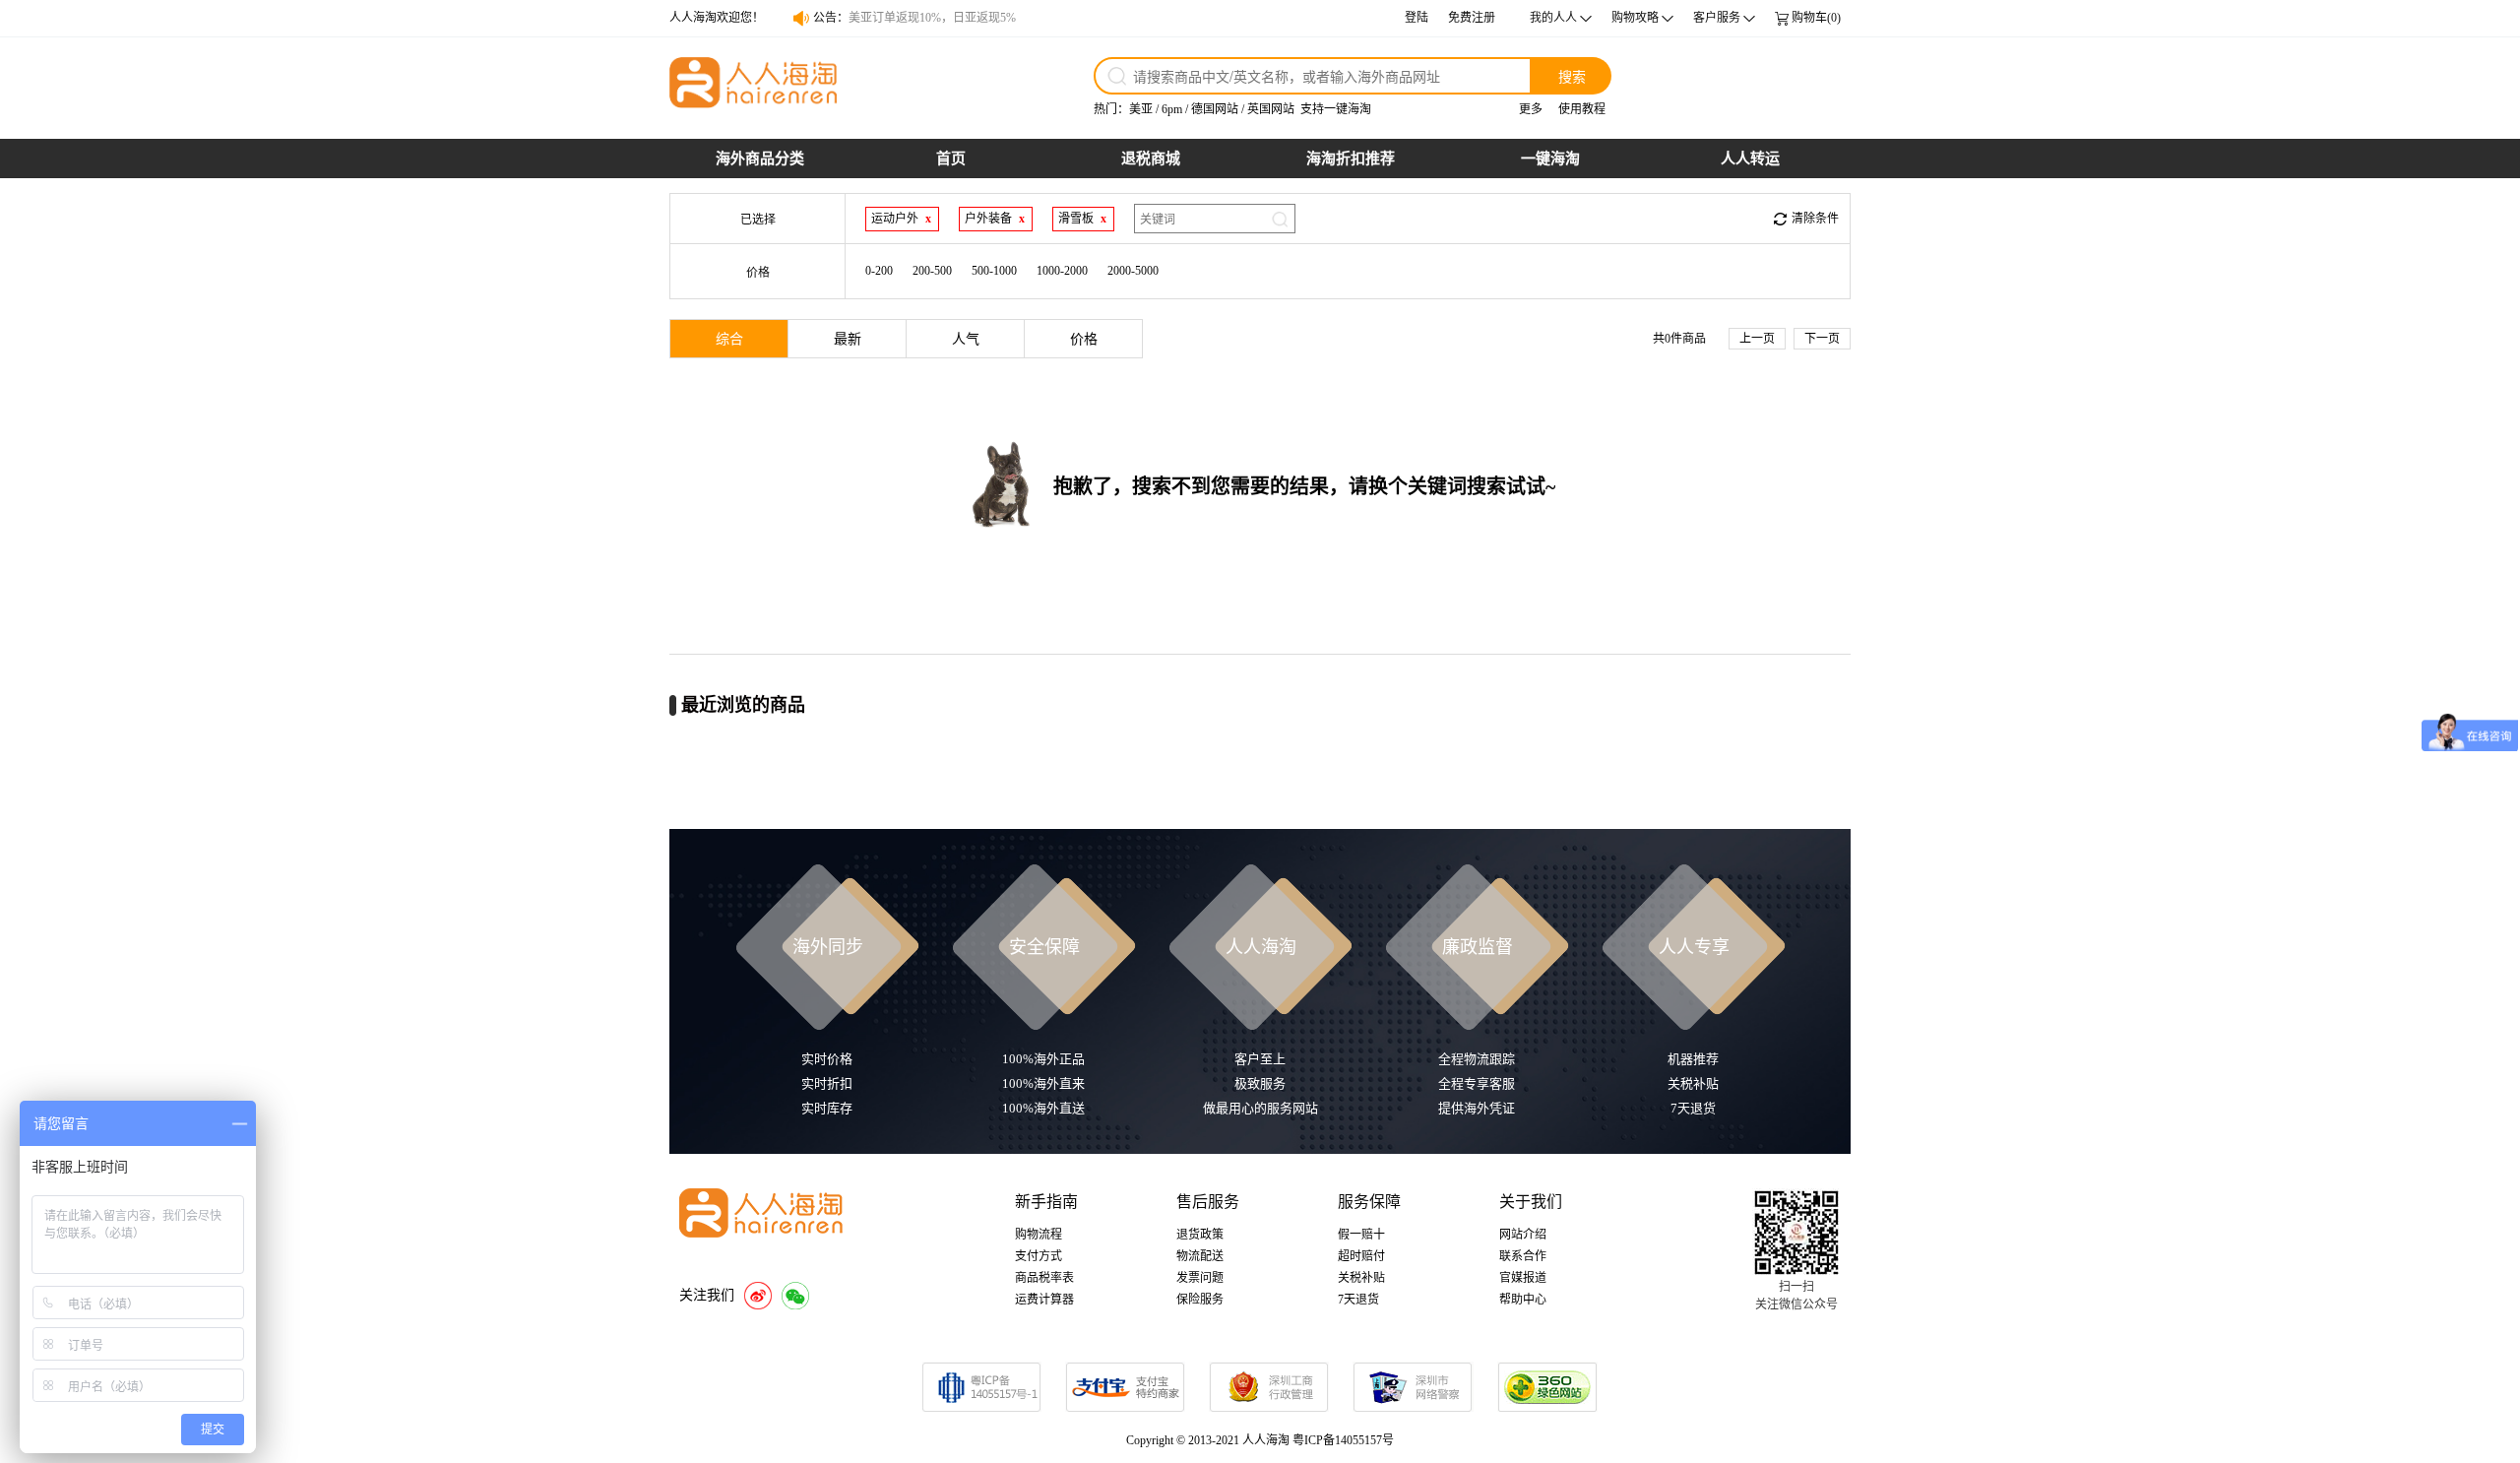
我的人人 (1553, 18)
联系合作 (1523, 1256)
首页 (951, 159)
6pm (1172, 109)
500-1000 (994, 271)
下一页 (1822, 339)
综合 (729, 339)
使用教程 (1582, 109)
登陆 (1417, 18)
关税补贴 (1361, 1278)
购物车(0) (1816, 18)
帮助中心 (1523, 1300)
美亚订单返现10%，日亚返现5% (932, 20)
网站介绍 (1523, 1235)
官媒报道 (1523, 1278)
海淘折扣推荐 (1351, 159)
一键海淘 (1550, 159)
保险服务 (1200, 1300)
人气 (966, 339)
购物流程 (1039, 1235)
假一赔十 (1361, 1235)
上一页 (1757, 339)
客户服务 (1717, 18)
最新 (848, 339)
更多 (1531, 109)
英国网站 (1271, 109)
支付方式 (1039, 1256)
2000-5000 (1133, 271)
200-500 (932, 271)
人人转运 (1750, 159)
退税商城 (1151, 159)
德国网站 (1215, 109)
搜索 (1572, 76)
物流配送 (1200, 1256)
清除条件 (1815, 219)
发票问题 (1200, 1278)
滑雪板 (1076, 219)
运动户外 (895, 219)
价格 (1084, 339)
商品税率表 (1044, 1278)
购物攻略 (1635, 18)
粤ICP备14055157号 (1343, 1440)
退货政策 (1200, 1235)
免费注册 (1472, 18)
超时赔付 (1361, 1256)
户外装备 (988, 219)
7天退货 (1358, 1300)
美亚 (1141, 109)
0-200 (879, 271)
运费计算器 (1044, 1300)
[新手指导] (2500, 983)
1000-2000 (1062, 271)
